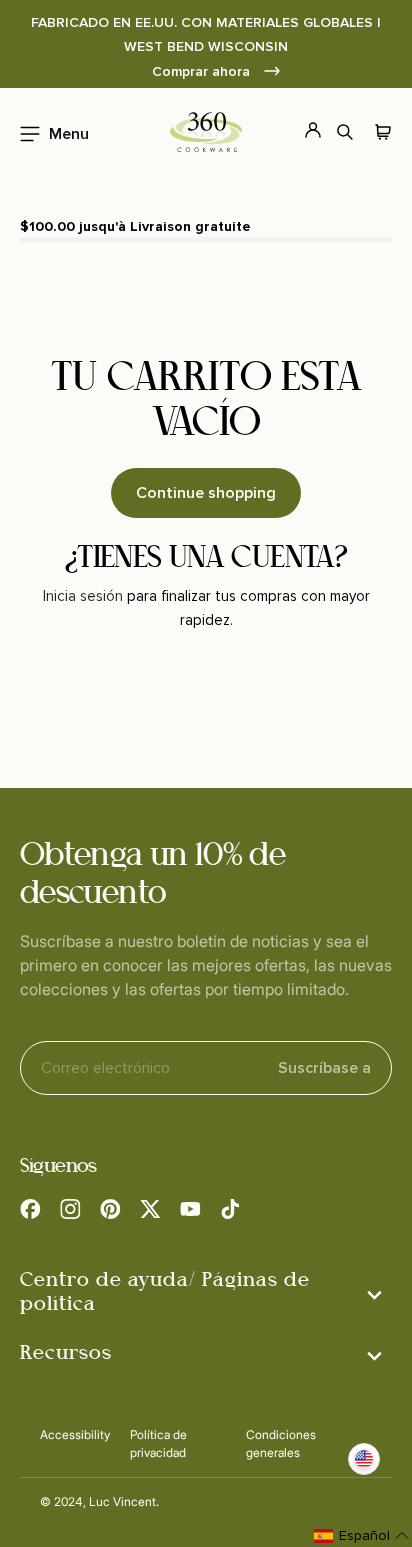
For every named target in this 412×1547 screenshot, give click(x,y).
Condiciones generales (281, 1443)
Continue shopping (206, 493)
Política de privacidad (158, 1443)
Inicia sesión (83, 596)
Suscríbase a (324, 1068)
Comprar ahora (203, 71)
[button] (49, 132)
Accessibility (75, 1434)
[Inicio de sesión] (301, 132)
